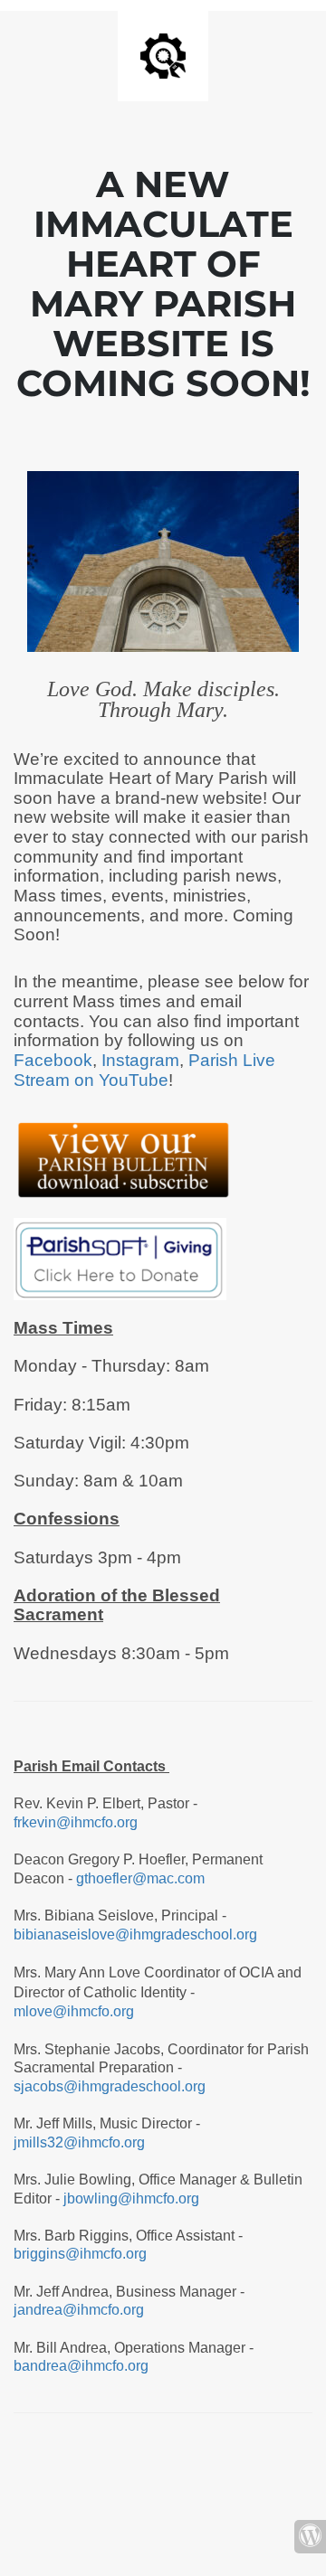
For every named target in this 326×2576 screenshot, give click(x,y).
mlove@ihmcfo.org (74, 2011)
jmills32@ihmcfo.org (79, 2142)
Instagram (140, 1060)
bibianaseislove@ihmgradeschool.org (135, 1934)
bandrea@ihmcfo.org (83, 2366)
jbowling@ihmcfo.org (131, 2199)
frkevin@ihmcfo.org (76, 1822)
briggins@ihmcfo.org (80, 2254)
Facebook (53, 1060)
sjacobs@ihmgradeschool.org (110, 2086)
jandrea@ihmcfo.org (79, 2310)
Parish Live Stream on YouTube (144, 1070)
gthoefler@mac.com (140, 1878)
